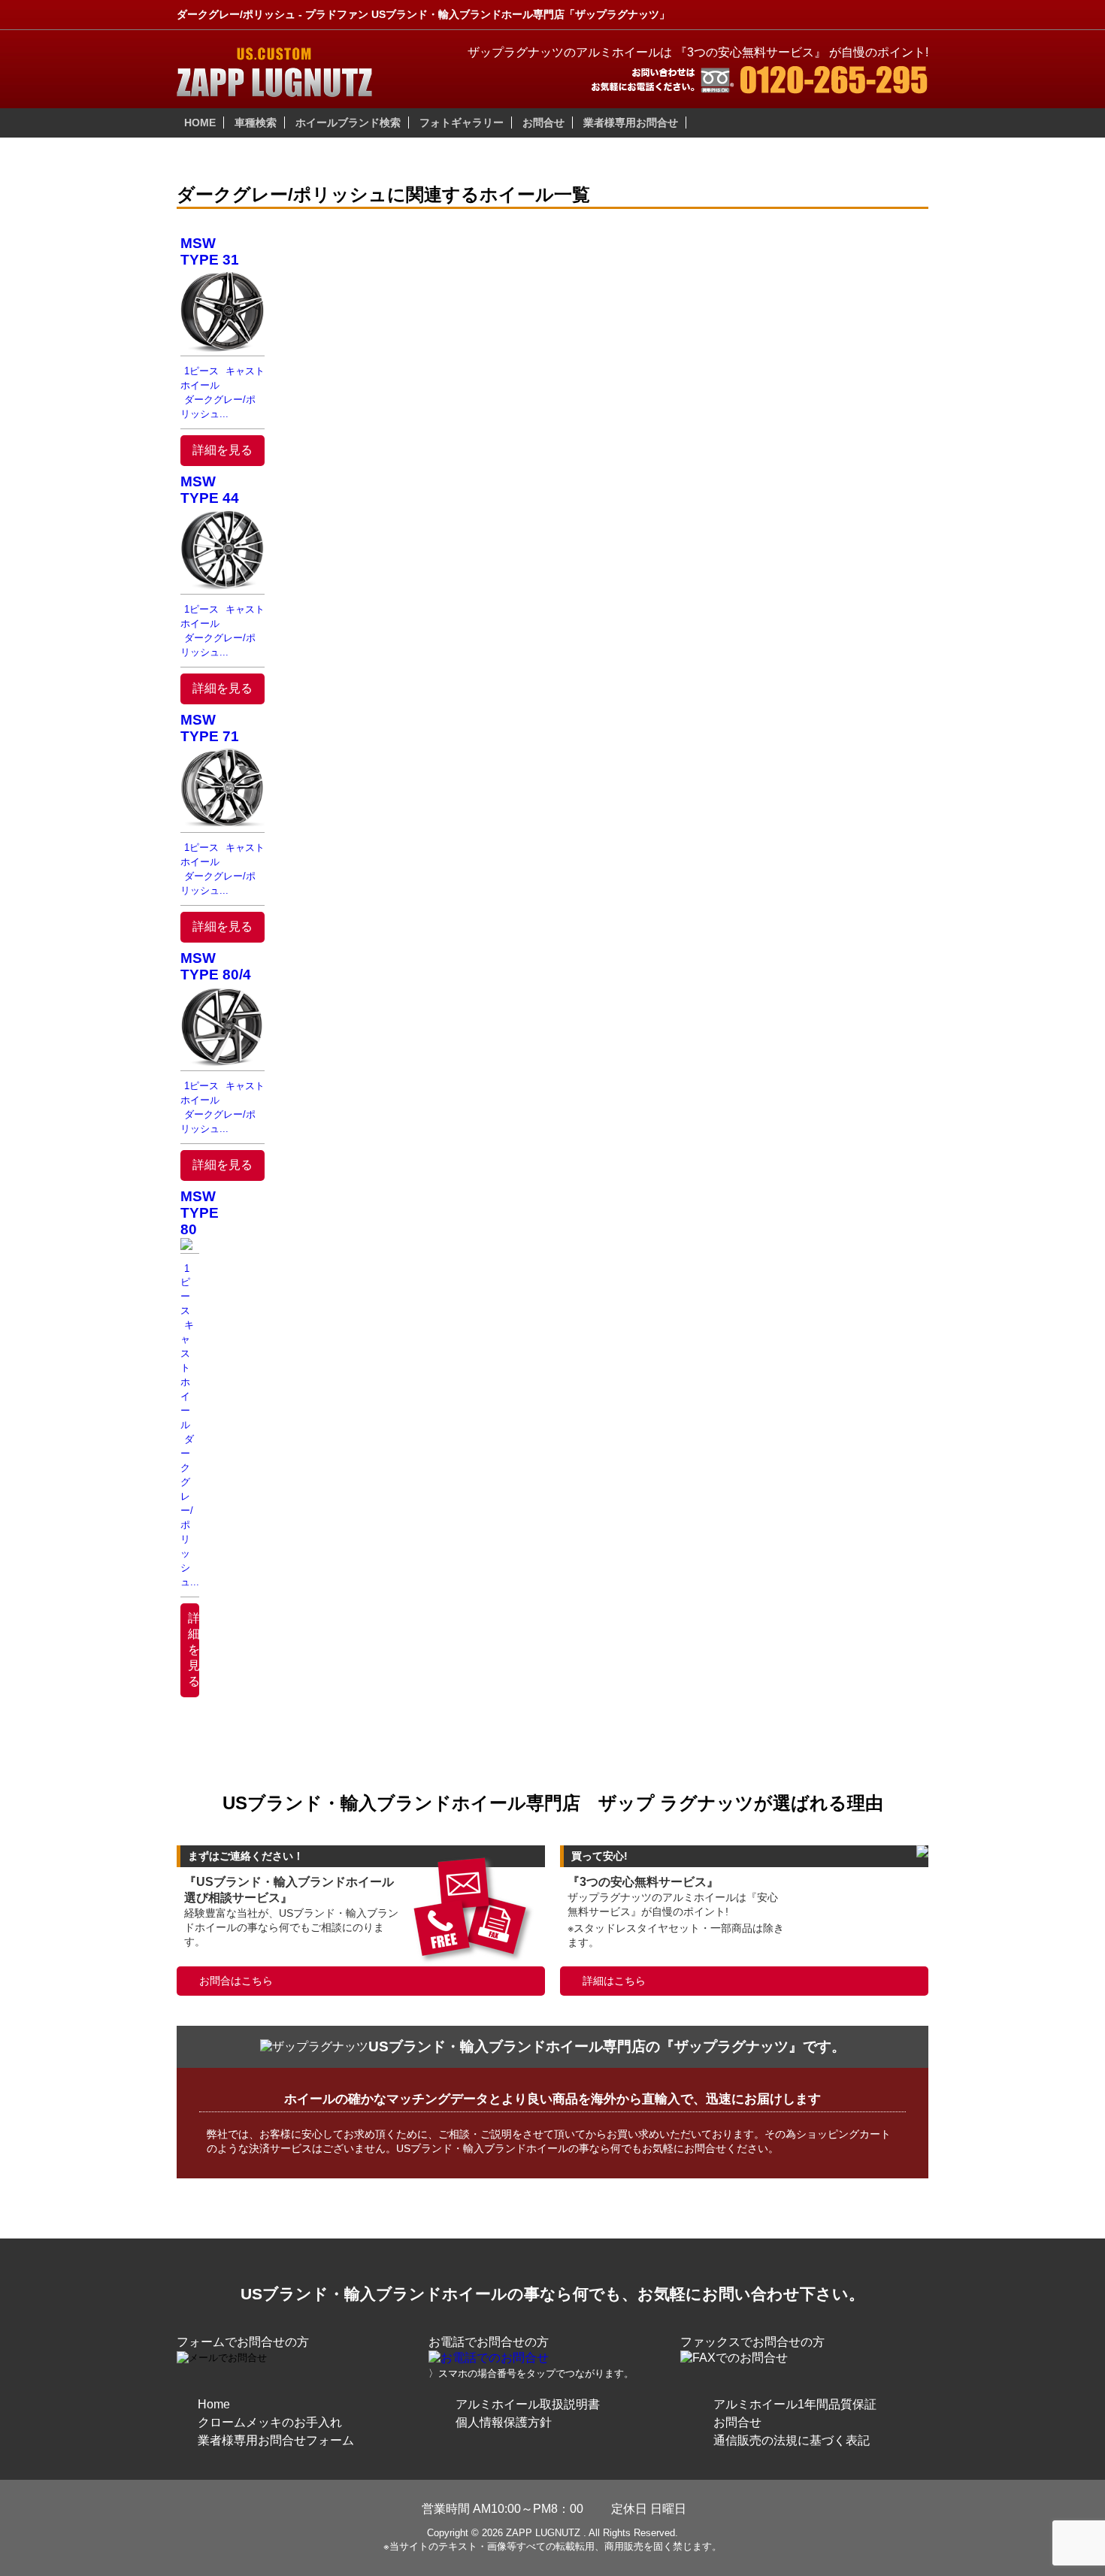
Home (214, 2404)
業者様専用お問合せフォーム (276, 2440)
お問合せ (543, 123)
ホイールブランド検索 (348, 123)
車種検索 (256, 123)
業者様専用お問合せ (631, 123)
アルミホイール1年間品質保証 (795, 2404)
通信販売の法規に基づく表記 (792, 2440)
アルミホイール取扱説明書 (528, 2404)
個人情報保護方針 (504, 2422)
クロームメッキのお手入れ (270, 2422)
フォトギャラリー (462, 123)
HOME (200, 123)
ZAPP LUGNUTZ (543, 2533)
